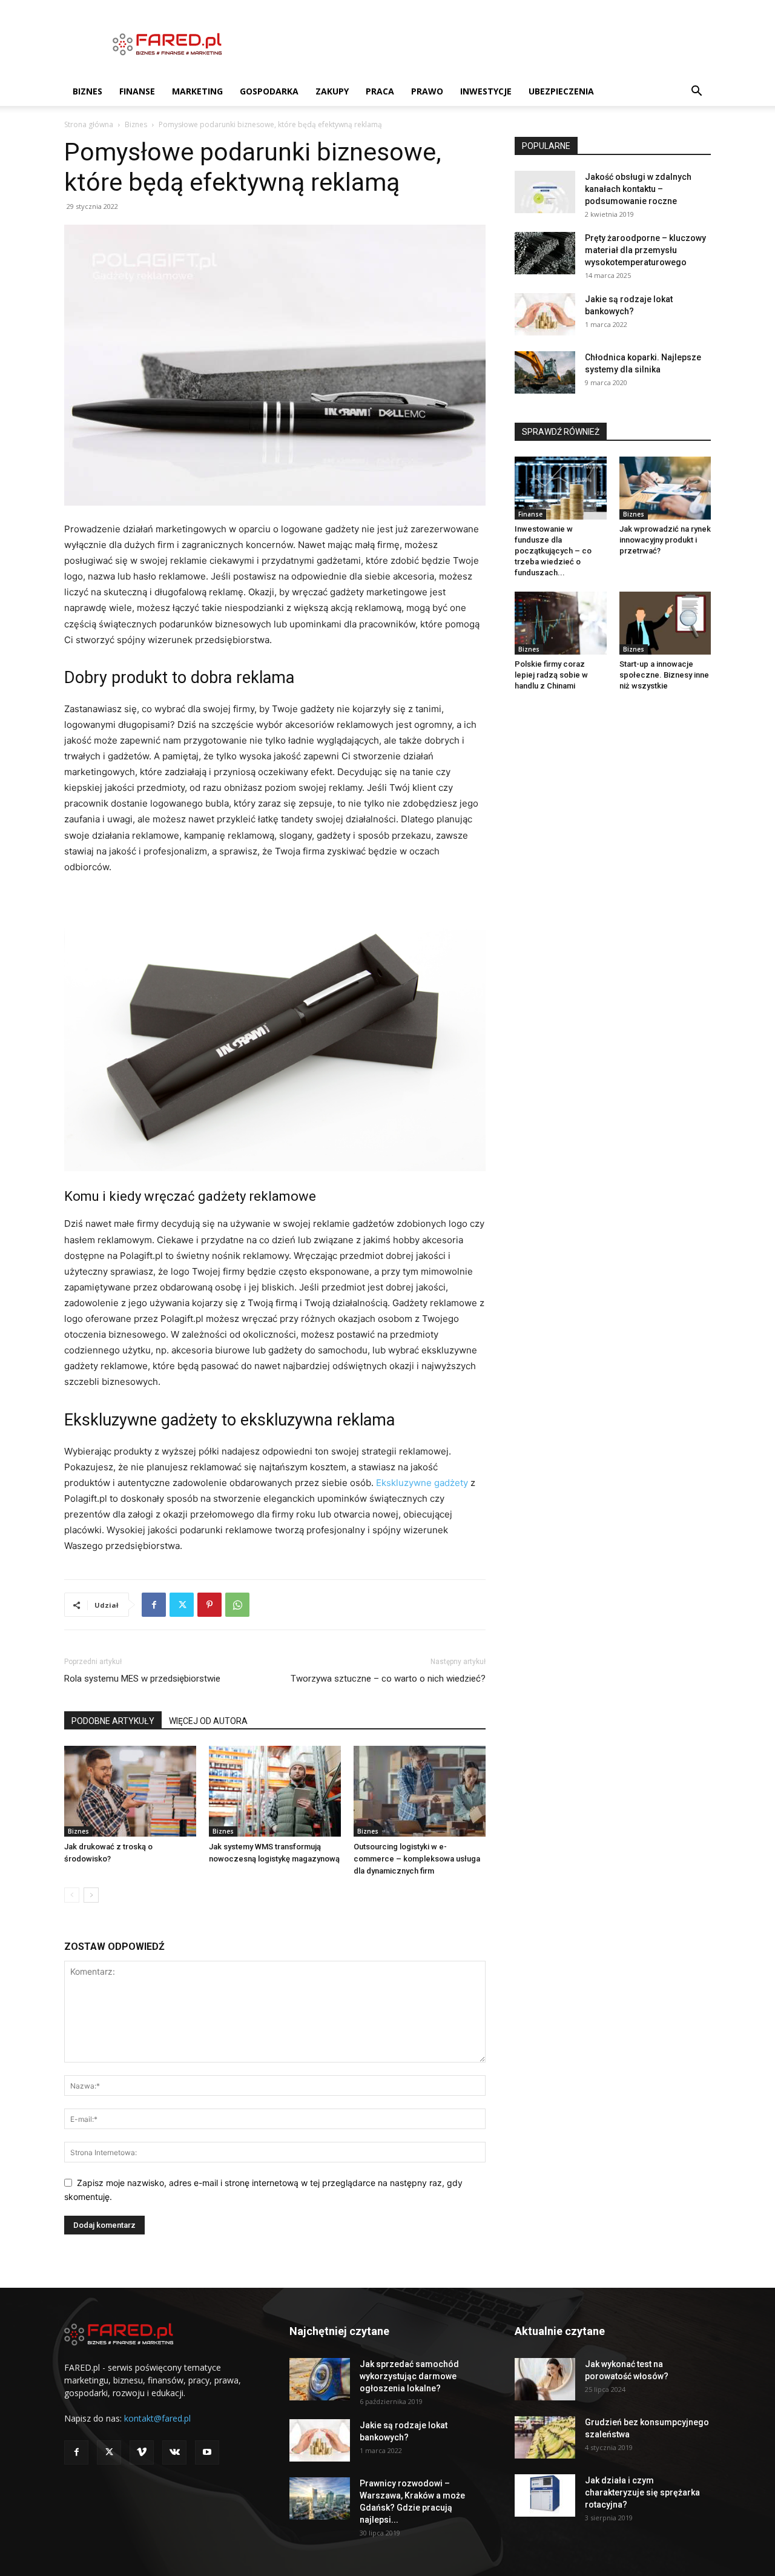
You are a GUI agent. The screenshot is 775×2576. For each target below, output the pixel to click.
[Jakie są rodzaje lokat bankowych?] (545, 314)
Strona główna (89, 124)
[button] (696, 92)
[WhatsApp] (237, 1605)
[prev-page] (72, 1895)
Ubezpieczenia (561, 91)
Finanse (137, 91)
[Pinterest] (209, 1605)
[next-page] (91, 1895)
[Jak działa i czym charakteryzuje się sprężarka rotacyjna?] (545, 2495)
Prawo (427, 91)
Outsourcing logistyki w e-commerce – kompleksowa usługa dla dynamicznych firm (417, 1859)
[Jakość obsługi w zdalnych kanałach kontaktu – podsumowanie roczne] (545, 192)
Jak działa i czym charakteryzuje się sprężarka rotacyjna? (642, 2492)
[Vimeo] (142, 2452)
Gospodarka (269, 91)
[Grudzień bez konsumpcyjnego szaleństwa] (545, 2437)
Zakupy (332, 91)
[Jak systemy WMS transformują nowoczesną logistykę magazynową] (275, 1791)
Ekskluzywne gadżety (422, 1483)
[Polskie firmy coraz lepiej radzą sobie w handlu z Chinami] (561, 623)
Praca (380, 91)
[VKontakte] (174, 2452)
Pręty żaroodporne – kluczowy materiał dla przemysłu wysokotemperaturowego (645, 250)
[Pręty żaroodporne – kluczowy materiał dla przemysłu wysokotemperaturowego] (545, 253)
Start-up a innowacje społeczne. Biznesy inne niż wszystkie (664, 675)
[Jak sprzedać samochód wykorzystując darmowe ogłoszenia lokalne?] (320, 2379)
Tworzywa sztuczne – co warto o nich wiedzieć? (388, 1679)
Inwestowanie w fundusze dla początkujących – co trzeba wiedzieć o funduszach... (553, 551)
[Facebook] (154, 1605)
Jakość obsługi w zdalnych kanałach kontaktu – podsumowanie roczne (638, 189)
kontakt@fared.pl (157, 2418)
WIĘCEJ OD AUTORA (208, 1721)
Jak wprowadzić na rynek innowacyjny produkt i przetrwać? (665, 540)
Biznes (87, 91)
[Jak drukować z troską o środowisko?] (130, 1791)
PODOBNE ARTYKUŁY (113, 1721)
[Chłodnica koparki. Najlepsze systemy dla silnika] (545, 372)
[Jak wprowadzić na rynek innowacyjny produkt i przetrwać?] (665, 488)
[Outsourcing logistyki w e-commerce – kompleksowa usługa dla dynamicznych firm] (420, 1791)
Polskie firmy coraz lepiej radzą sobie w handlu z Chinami (551, 675)
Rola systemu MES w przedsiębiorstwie (142, 1679)
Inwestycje (486, 91)
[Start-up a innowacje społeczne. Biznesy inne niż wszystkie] (665, 623)
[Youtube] (207, 2452)
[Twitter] (182, 1605)
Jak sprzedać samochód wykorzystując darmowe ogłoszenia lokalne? (409, 2376)
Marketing (197, 91)
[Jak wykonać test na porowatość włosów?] (545, 2379)
